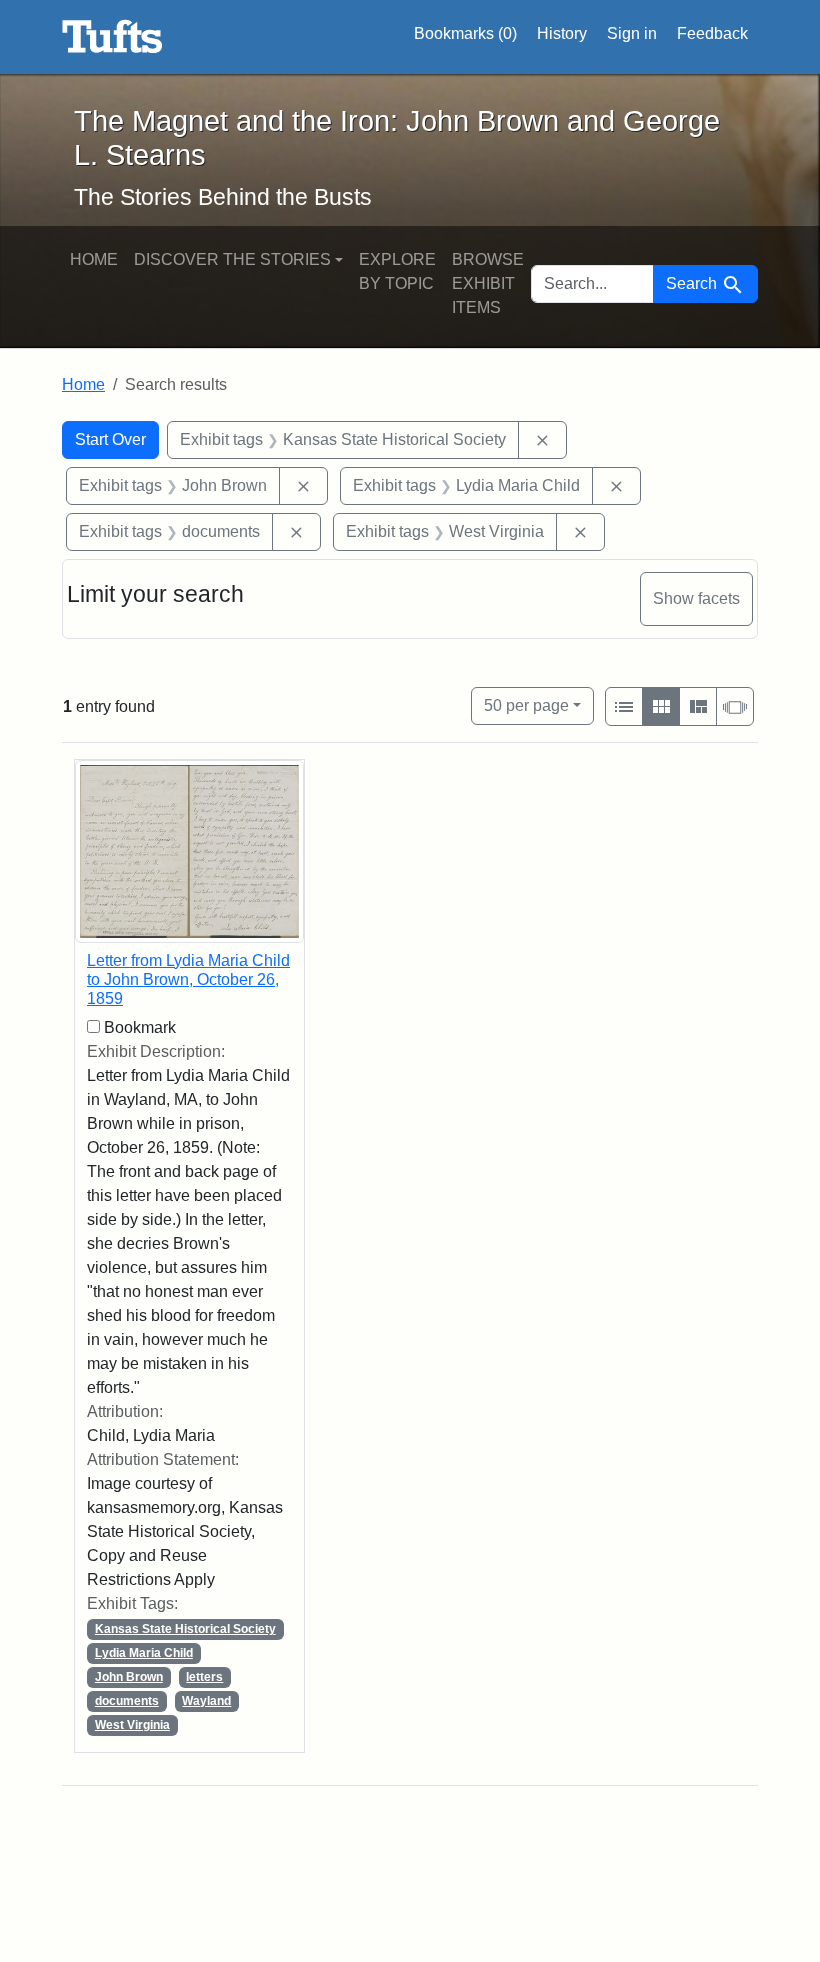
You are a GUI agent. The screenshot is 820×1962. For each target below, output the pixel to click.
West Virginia (132, 1725)
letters (204, 1677)
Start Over (110, 439)
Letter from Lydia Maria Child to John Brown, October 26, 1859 (188, 979)
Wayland (206, 1701)
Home (94, 259)
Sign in (632, 33)
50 (526, 705)
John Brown (129, 1677)
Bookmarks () (465, 33)
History (562, 33)
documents (127, 1701)
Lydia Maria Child (144, 1653)
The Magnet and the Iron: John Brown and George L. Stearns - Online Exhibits (112, 37)
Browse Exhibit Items (488, 283)
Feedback (712, 33)
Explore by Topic (397, 271)
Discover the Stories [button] (232, 259)
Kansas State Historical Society (185, 1629)
